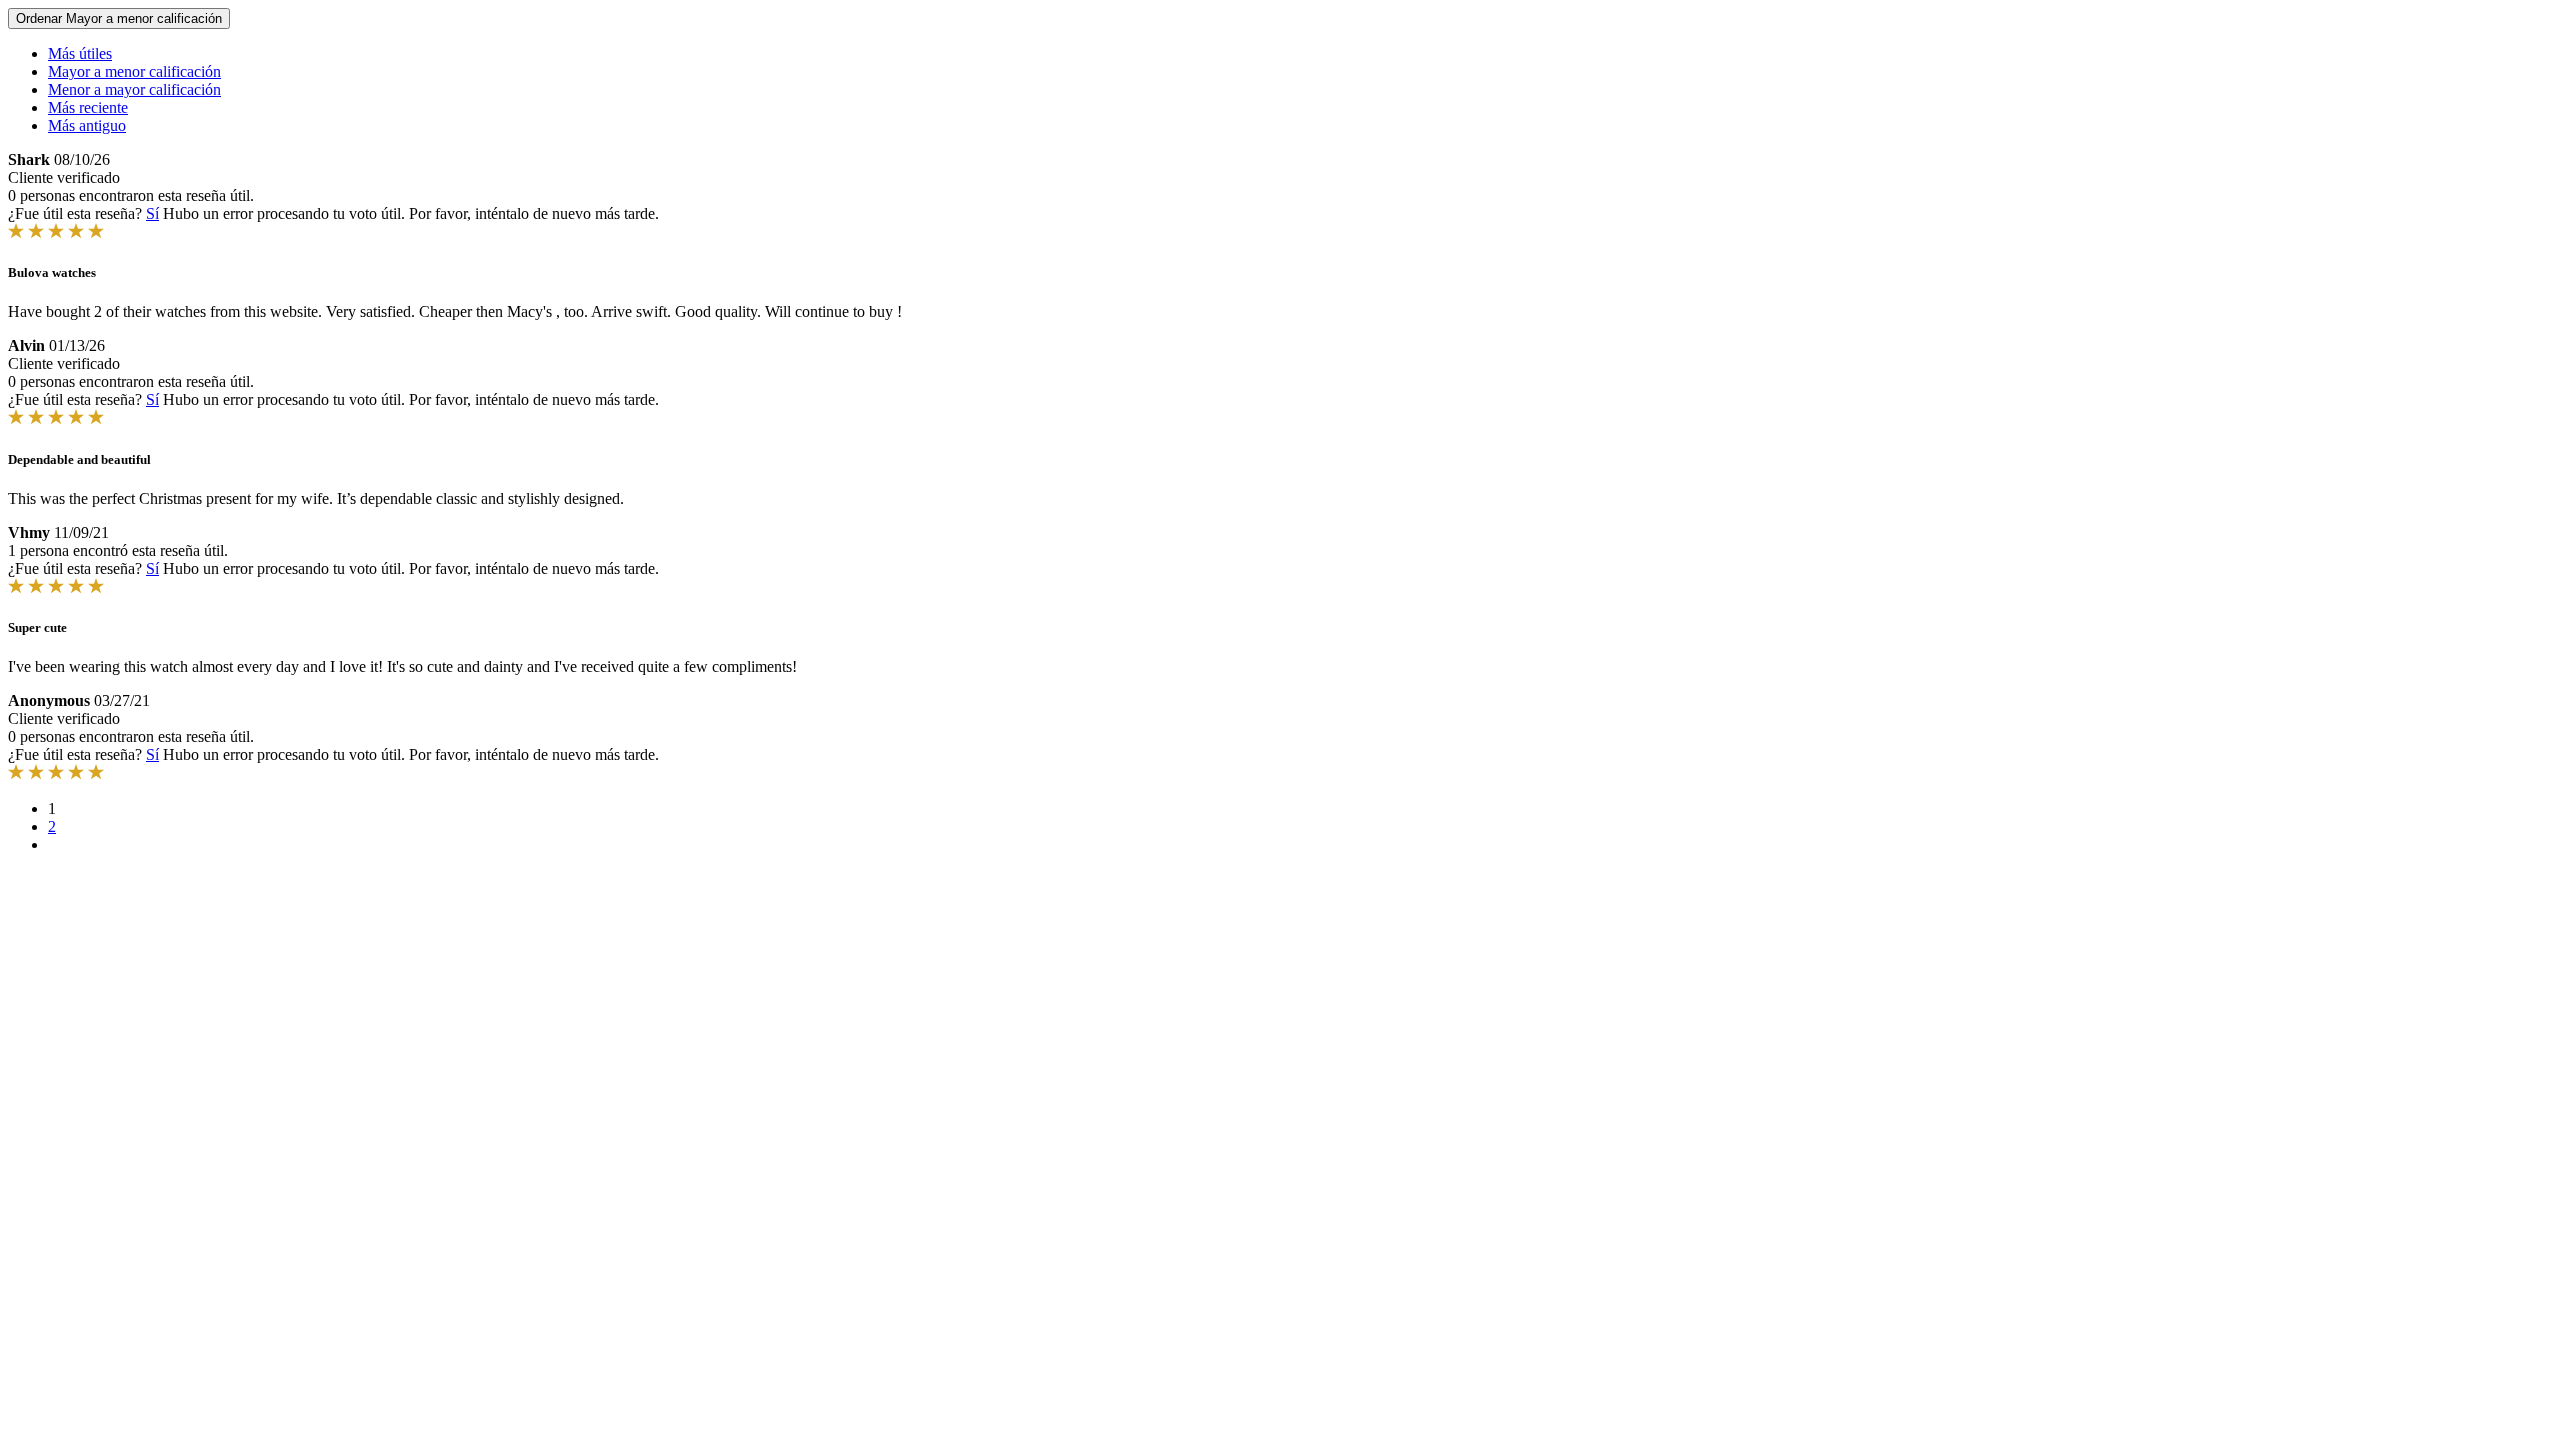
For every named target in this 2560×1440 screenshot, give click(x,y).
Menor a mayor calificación (134, 89)
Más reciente (88, 107)
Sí (152, 213)
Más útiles (80, 53)
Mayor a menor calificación (134, 71)
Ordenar (119, 18)
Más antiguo (87, 125)
